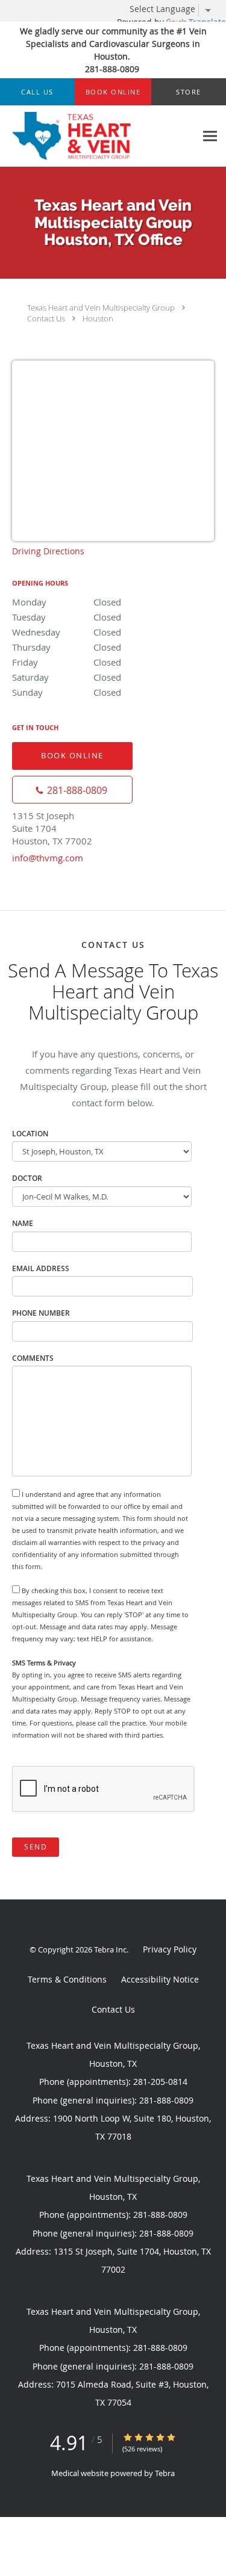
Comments (33, 1358)
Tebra (165, 2473)
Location (30, 1134)
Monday (67, 602)
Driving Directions (48, 551)
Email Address (41, 1268)
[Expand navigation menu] (210, 136)
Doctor (27, 1178)
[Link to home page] (98, 136)
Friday (67, 662)
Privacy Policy (170, 1949)
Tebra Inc (110, 1949)
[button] (113, 92)
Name (23, 1223)
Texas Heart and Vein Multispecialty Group (101, 308)
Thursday (67, 647)
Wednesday (67, 632)
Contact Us (46, 318)
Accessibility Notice (160, 1979)
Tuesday (67, 617)
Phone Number (41, 1313)
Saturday (67, 677)
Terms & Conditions (67, 1979)
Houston (98, 318)
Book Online (72, 755)
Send (36, 1847)
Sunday (67, 692)
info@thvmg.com (48, 858)
